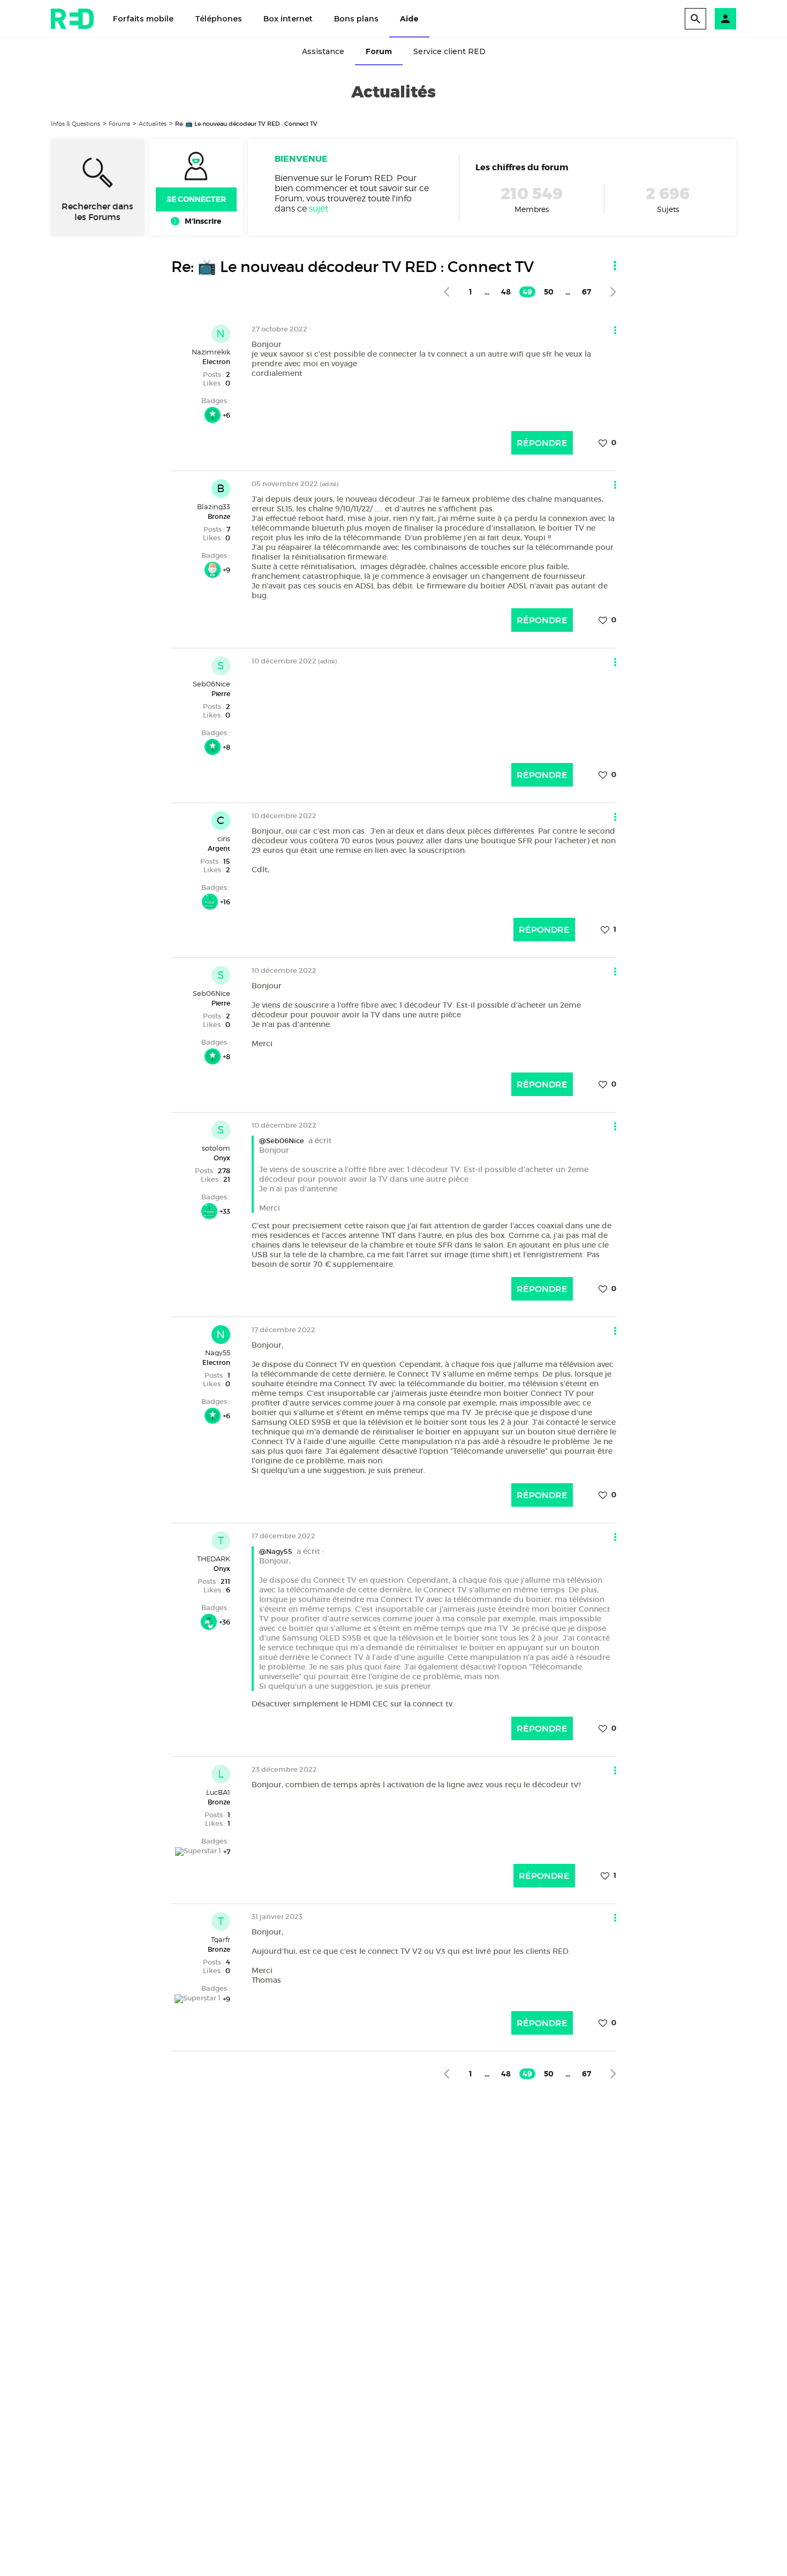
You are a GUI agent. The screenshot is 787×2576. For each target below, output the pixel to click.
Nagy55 (218, 1353)
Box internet (288, 19)
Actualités (153, 124)
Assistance (323, 51)
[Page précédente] (446, 292)
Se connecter (196, 199)
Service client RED (449, 51)
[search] (695, 19)
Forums (119, 124)
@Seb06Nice (282, 1141)
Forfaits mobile (143, 19)
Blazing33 (214, 507)
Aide (409, 19)
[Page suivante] (613, 292)
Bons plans (356, 19)
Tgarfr (221, 1939)
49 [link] (527, 292)
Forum (379, 51)
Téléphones (218, 19)
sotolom (216, 1148)
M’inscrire (203, 221)
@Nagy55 (276, 1551)
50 (549, 292)
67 (587, 292)
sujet (319, 209)
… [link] (487, 292)
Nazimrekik (211, 352)
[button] (725, 19)
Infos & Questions (75, 124)
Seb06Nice (211, 684)
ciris (224, 838)
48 (506, 292)
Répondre (542, 443)
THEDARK (214, 1559)
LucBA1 (218, 1792)
